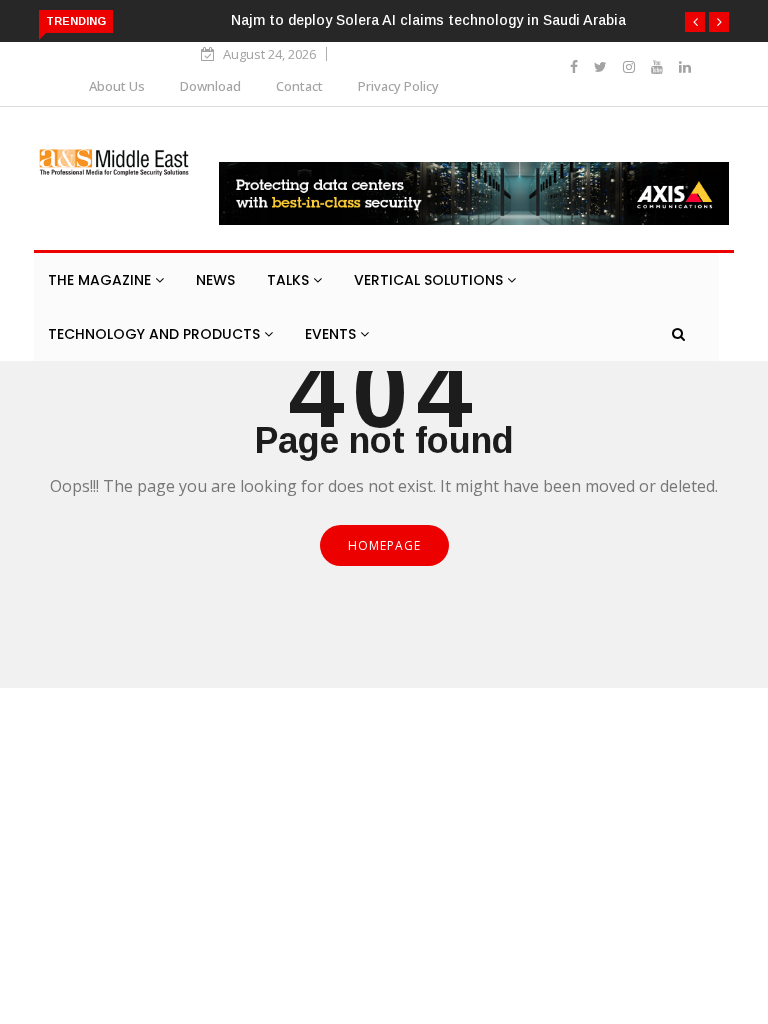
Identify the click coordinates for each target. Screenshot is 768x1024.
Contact (299, 86)
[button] (695, 22)
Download (210, 86)
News (215, 280)
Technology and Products (156, 334)
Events (332, 334)
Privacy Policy (398, 86)
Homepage (384, 545)
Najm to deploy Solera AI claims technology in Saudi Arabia (428, 20)
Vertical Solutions (430, 280)
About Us (117, 86)
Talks (290, 280)
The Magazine (101, 280)
